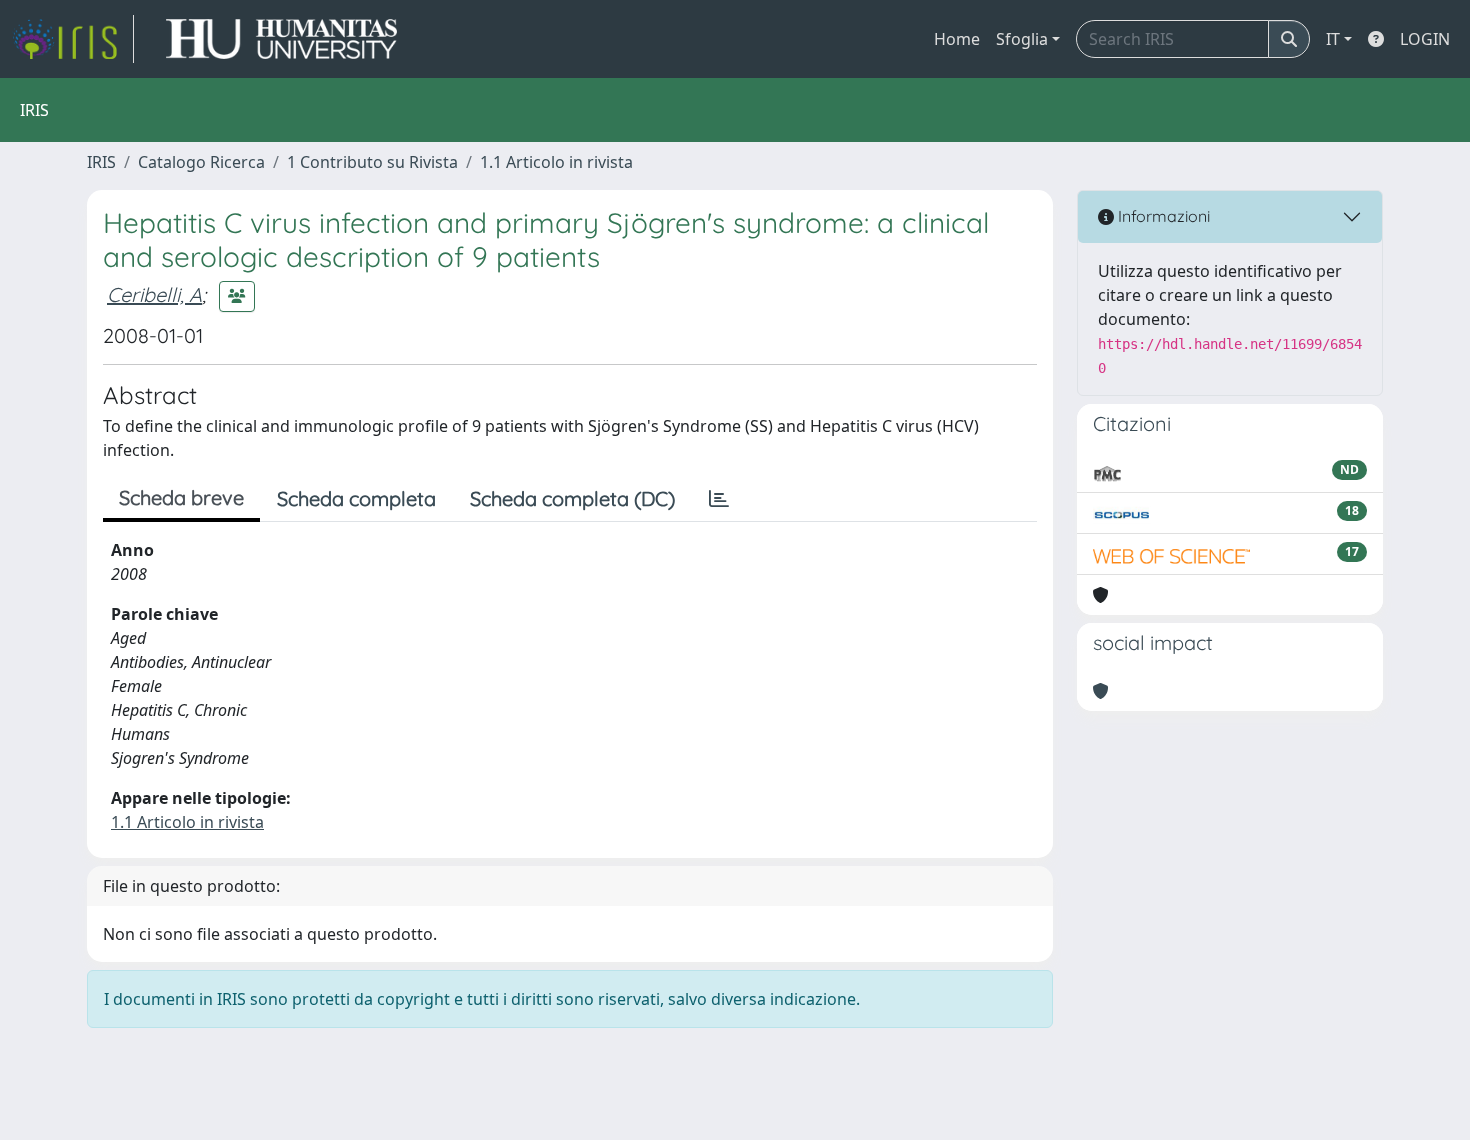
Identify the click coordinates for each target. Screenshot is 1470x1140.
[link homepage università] (281, 39)
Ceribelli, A (154, 294)
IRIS (101, 162)
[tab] (719, 499)
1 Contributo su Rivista (372, 162)
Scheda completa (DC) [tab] (572, 498)
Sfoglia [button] (1022, 39)
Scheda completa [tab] (356, 498)
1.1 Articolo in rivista (556, 162)
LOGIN (1425, 39)
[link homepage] (73, 39)
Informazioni (1162, 216)
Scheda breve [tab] (181, 497)
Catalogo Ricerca (201, 162)
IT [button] (1333, 39)
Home (957, 39)
